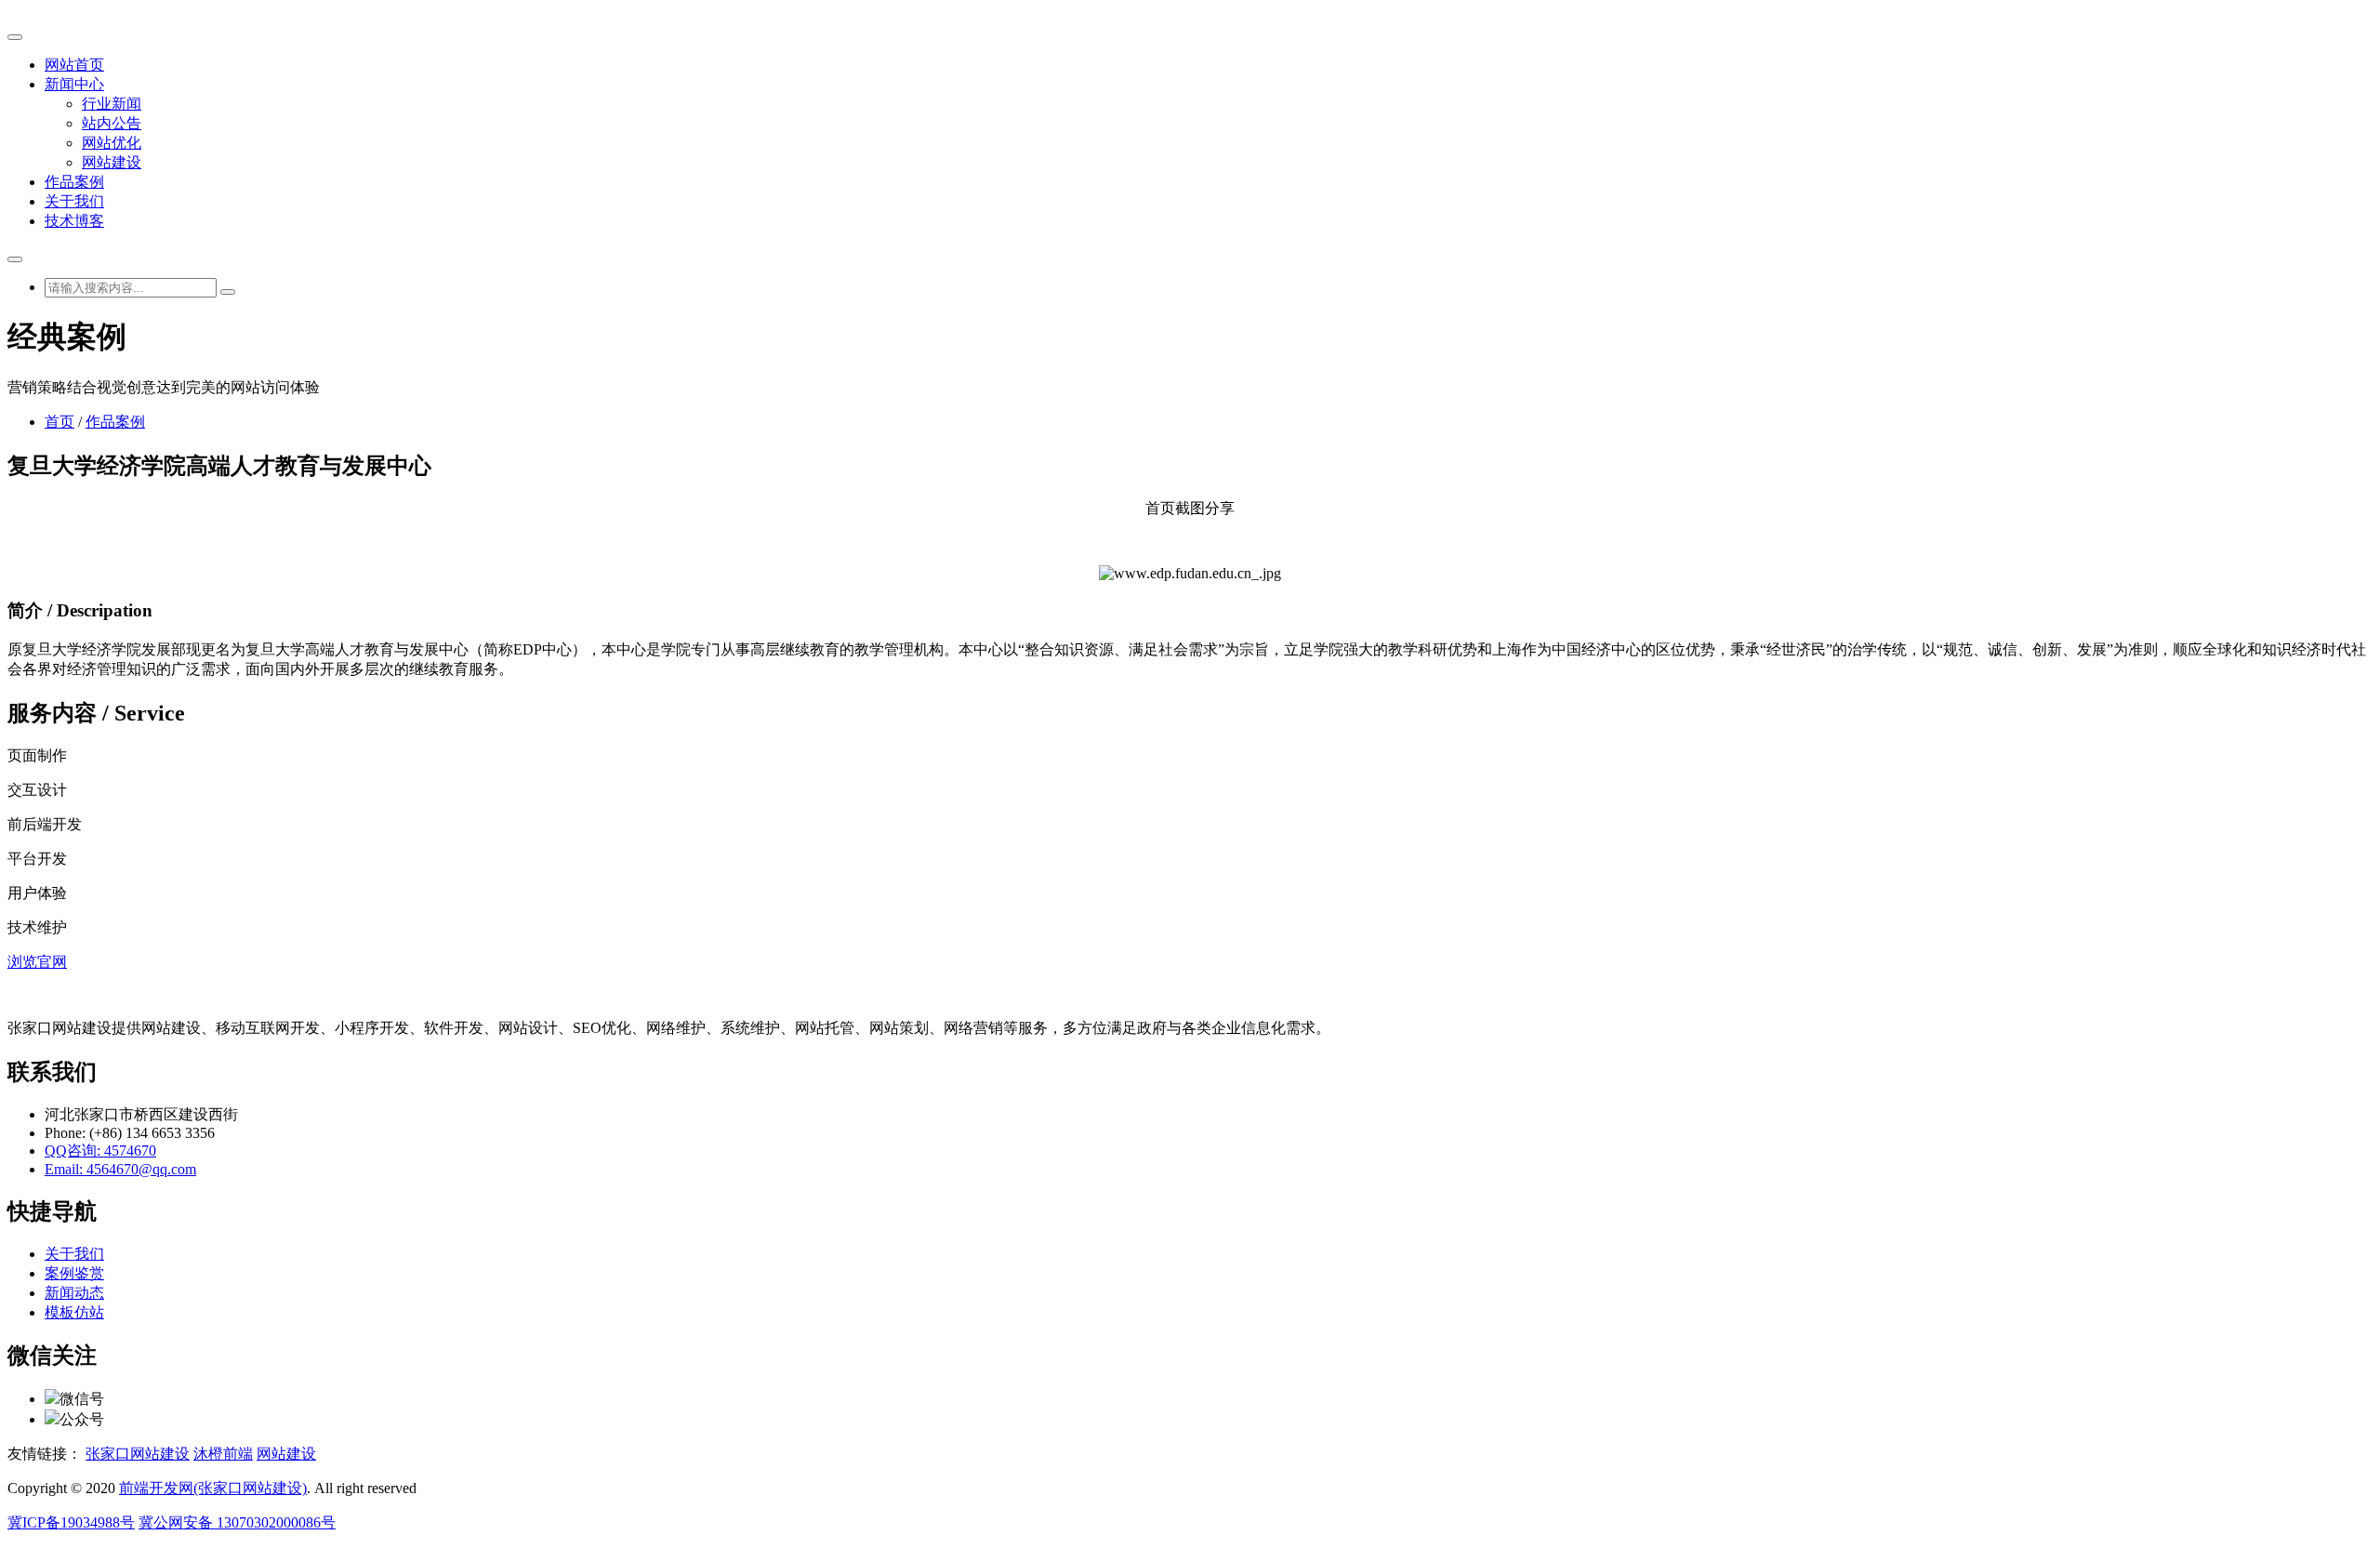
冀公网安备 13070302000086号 (237, 1522)
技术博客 (74, 221)
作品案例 (74, 182)
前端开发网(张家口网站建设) (213, 1488)
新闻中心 (74, 84)
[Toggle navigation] (15, 37)
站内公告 (112, 123)
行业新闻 (112, 104)
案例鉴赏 (74, 1273)
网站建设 (112, 162)
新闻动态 (74, 1293)
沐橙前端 (223, 1454)
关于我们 (74, 201)
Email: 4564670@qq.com (120, 1169)
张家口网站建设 (138, 1454)
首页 (59, 422)
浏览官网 (37, 962)
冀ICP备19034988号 (71, 1522)
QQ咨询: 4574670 (100, 1151)
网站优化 (112, 143)
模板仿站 (74, 1312)
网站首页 (74, 65)
